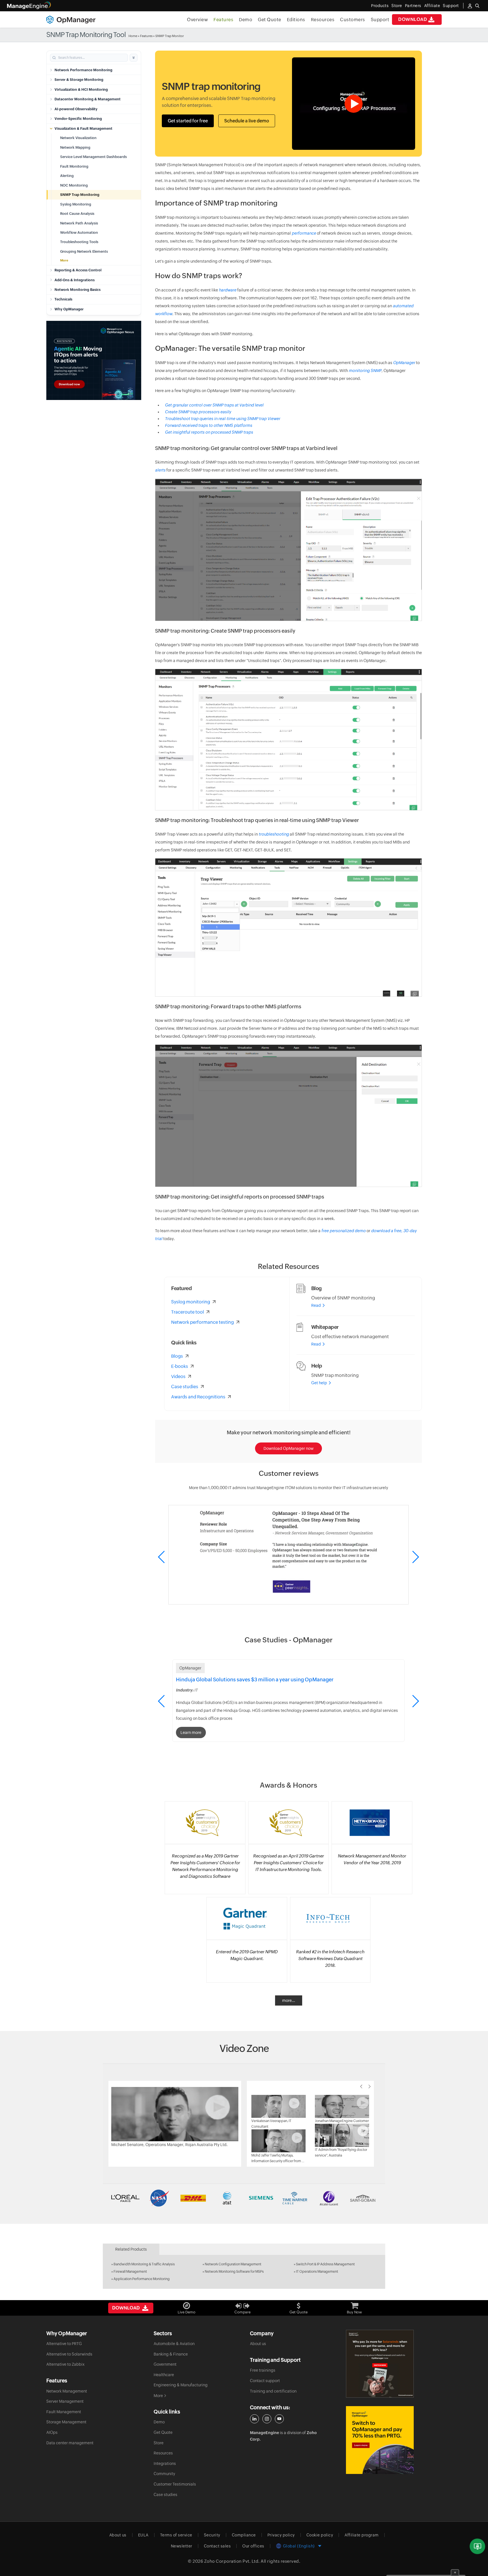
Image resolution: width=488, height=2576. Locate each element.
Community (164, 2474)
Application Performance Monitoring (142, 2279)
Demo (246, 20)
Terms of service (176, 2535)
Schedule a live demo (247, 121)
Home (133, 36)
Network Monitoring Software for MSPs (234, 2272)
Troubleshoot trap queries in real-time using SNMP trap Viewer (223, 419)
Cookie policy (320, 2535)
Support (380, 20)
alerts (160, 470)
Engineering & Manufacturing (181, 2385)
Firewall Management (130, 2272)
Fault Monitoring (74, 166)
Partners (413, 6)
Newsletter (182, 2546)
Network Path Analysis (79, 223)
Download (413, 19)
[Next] (370, 2086)
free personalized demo (344, 1231)
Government (165, 2364)
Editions (296, 20)
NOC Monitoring (74, 185)
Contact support (265, 2381)
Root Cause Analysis (77, 214)
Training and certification (273, 2391)
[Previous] (361, 2086)
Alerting (67, 176)
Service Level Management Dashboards (93, 157)
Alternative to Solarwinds (69, 2354)
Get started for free (188, 121)
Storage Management (66, 2422)
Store (397, 6)
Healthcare (164, 2375)
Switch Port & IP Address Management (325, 2264)
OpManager (404, 363)
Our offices (253, 2546)
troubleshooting (274, 834)
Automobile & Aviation (174, 2344)
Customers (353, 20)
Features (223, 20)
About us (258, 2344)
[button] (415, 1557)
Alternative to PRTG (64, 2344)
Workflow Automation (79, 232)
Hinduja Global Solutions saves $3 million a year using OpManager (255, 1680)
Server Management (65, 2401)
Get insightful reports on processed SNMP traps (209, 432)
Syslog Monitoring (76, 204)
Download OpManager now (288, 1448)
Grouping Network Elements (84, 251)
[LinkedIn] (254, 2419)
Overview (197, 20)
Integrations (165, 2463)
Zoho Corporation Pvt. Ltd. (232, 2561)
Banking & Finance (171, 2354)
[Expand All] (134, 58)
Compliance (244, 2535)
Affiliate (432, 6)
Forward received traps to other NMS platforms (209, 425)
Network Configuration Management (233, 2264)
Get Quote (270, 20)
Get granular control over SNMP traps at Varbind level (214, 405)
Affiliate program (362, 2535)
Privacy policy (281, 2535)
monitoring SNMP (365, 371)
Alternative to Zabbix (65, 2364)
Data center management (70, 2443)
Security (212, 2535)
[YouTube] (279, 2419)
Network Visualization (78, 138)
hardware (228, 290)
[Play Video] (175, 2114)
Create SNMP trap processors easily (198, 412)
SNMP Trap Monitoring (80, 195)
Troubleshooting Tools (79, 242)
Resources (323, 20)
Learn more (191, 1733)
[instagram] (267, 2419)
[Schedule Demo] (477, 2546)
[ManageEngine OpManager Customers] (244, 2198)
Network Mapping (75, 147)
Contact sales (217, 2546)
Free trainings (263, 2370)
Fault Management (64, 2412)
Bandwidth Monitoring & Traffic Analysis (144, 2264)
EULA (143, 2535)
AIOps (52, 2432)
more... (289, 2000)
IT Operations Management (317, 2272)
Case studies (165, 2495)
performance (304, 233)
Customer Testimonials (175, 2484)
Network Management (67, 2391)
